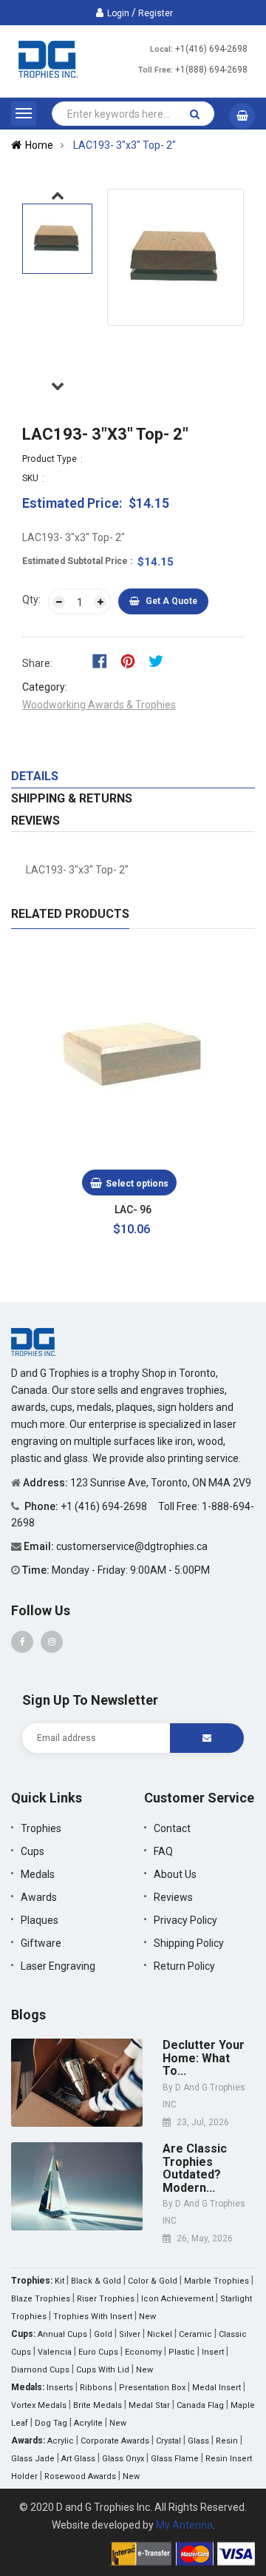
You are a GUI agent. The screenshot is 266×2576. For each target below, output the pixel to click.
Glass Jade (33, 2459)
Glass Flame (175, 2459)
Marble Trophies (216, 2281)
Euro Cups (98, 2352)
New (147, 2317)
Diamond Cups (40, 2370)
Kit (59, 2281)
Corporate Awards (115, 2441)
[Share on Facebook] (105, 660)
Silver (130, 2334)
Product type (50, 459)
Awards (39, 1897)
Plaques (40, 1920)
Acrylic (61, 2441)
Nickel (160, 2334)
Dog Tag (51, 2423)
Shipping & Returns (72, 798)
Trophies (41, 1828)
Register (156, 13)
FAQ (163, 1851)
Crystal (168, 2441)
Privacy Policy (185, 1920)
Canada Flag (200, 2405)
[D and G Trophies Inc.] (34, 1341)
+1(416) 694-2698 (211, 49)
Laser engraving (58, 1966)
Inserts (60, 2388)
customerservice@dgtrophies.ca (132, 1546)
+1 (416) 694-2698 (105, 1506)
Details (35, 776)
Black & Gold (96, 2281)
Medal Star (149, 2405)
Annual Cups (62, 2334)
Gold (103, 2334)
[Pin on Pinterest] (133, 660)
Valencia (55, 2352)
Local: (161, 49)
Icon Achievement (177, 2299)
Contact (172, 1828)
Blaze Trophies (41, 2299)
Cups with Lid (103, 2370)
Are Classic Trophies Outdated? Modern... (195, 2168)
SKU (30, 478)
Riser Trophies (106, 2299)
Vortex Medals (39, 2405)
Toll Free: (156, 70)
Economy (143, 2352)
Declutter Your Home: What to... (204, 2058)
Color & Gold (153, 2281)
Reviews (35, 821)
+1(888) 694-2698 (211, 70)
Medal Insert (216, 2388)
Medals (38, 1874)
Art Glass (78, 2459)
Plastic (182, 2352)
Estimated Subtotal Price (76, 561)
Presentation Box (152, 2388)
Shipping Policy (189, 1943)
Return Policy (184, 1966)
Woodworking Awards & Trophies (99, 705)
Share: (37, 663)
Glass (198, 2441)
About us (175, 1874)
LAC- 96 (133, 1210)
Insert (213, 2352)
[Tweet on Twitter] (160, 660)
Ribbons (96, 2388)
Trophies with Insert (93, 2317)
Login (118, 13)
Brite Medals (98, 2405)
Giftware (41, 1943)
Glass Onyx (123, 2459)
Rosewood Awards (80, 2476)
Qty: (31, 600)
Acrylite (88, 2423)
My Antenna (184, 2525)
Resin (227, 2441)
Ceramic (195, 2334)
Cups (33, 1851)
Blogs (28, 2015)
